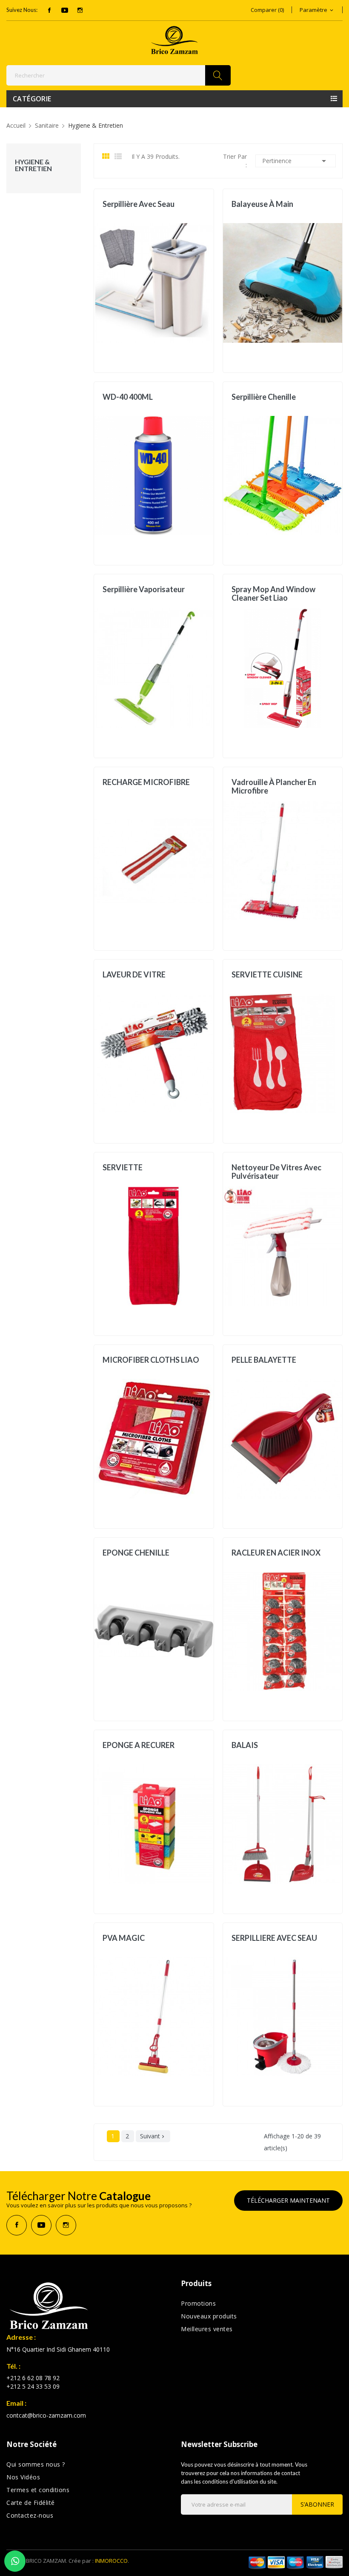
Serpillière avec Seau (139, 204)
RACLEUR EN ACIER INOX (276, 1553)
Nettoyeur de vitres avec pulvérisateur (276, 1172)
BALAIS (245, 1745)
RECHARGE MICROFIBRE (146, 782)
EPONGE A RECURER (139, 1745)
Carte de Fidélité (31, 2503)
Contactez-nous (30, 2515)
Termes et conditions (38, 2490)
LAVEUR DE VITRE (134, 975)
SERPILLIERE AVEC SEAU (274, 1938)
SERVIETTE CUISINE (267, 975)
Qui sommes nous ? (36, 2464)
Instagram (80, 10)
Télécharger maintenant (288, 2200)
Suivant (153, 2136)
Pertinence (296, 161)
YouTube (65, 10)
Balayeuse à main (262, 204)
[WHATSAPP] (15, 2561)
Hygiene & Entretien (33, 165)
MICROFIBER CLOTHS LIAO (151, 1360)
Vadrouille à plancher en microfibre (274, 786)
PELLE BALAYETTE (264, 1360)
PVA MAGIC (124, 1938)
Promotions (198, 2303)
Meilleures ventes (207, 2329)
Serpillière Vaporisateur (144, 589)
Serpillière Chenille (264, 397)
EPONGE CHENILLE (136, 1553)
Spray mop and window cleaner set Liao (273, 593)
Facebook (49, 10)
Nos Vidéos (23, 2477)
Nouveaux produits (209, 2316)
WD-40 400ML (128, 397)
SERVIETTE (123, 1168)
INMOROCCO (111, 2561)
